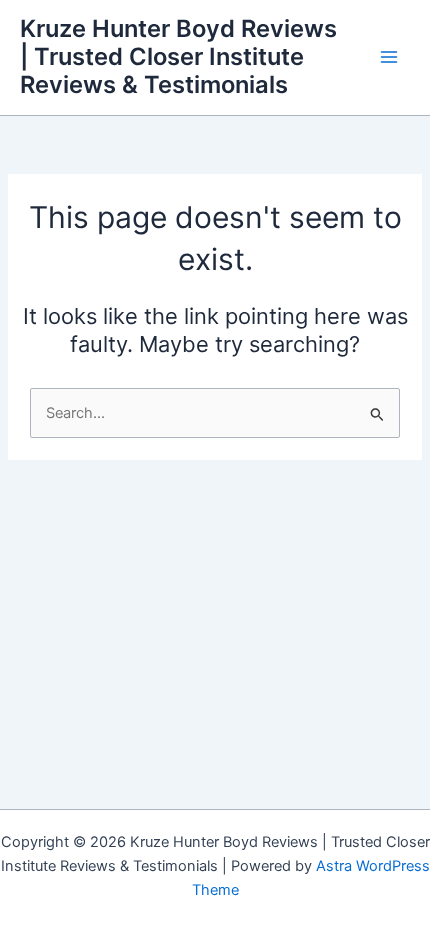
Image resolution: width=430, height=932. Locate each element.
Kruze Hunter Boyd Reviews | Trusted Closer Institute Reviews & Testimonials (178, 57)
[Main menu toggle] (389, 57)
